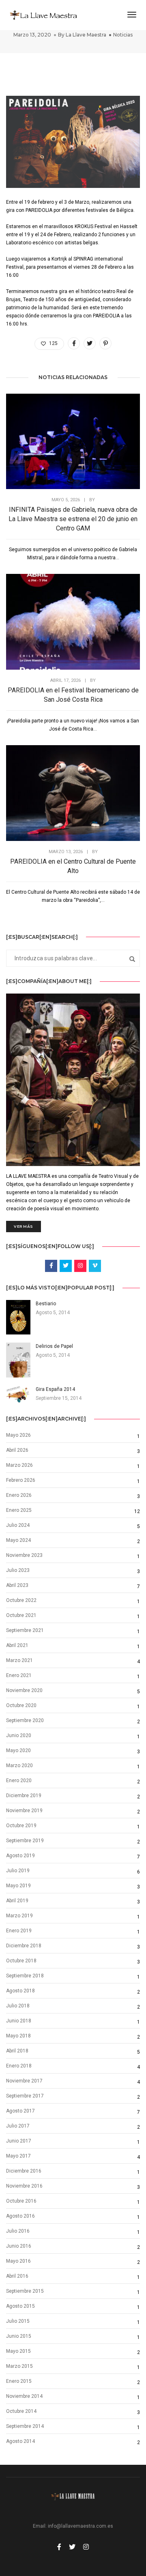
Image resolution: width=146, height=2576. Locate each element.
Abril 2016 (17, 2276)
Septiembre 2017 (25, 2096)
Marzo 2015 (19, 2366)
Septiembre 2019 (25, 1841)
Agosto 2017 (20, 2111)
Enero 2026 (19, 1495)
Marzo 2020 (19, 1765)
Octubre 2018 (21, 1961)
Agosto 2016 (20, 2216)
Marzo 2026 (19, 1465)
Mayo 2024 (18, 1540)
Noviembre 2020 (24, 1690)
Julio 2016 (18, 2231)
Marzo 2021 (19, 1660)
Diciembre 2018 (24, 1946)
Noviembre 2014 (24, 2396)
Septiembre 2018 (25, 1976)
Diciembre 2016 (24, 2171)
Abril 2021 (17, 1645)
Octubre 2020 (21, 1705)
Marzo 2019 (19, 1916)
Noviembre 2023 (24, 1555)
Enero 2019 (19, 1931)
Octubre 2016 (21, 2201)
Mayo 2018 (18, 2036)
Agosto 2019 (20, 1856)
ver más (24, 1226)
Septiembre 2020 (25, 1720)
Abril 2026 (17, 1450)
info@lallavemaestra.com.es (81, 2526)
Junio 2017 (19, 2141)
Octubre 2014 (21, 2411)
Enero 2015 (19, 2381)
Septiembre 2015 (25, 2291)
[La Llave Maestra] (43, 15)
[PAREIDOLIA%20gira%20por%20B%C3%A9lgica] (74, 343)
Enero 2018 (19, 2066)
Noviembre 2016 (24, 2186)
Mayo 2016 (18, 2261)
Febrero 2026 (21, 1480)
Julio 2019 (18, 1871)
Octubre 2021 (21, 1615)
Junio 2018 (19, 2021)
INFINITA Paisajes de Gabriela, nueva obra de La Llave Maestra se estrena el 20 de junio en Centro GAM (73, 519)
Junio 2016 (19, 2246)
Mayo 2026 (18, 1435)
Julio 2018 (18, 2006)
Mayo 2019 (18, 1886)
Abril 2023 (17, 1585)
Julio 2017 (18, 2126)
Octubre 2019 (21, 1826)
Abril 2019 (17, 1901)
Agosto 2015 (20, 2306)
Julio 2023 (18, 1570)
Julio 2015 (18, 2321)
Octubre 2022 (21, 1600)
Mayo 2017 (18, 2156)
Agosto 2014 (20, 2441)
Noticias (123, 35)
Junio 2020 (19, 1735)
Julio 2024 (18, 1525)
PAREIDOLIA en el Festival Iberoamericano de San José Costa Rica (73, 695)
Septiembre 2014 (25, 2426)
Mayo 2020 (18, 1750)
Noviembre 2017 (24, 2081)
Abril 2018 (17, 2051)
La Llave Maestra (86, 35)
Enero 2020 (19, 1781)
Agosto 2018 (20, 1991)
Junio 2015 (19, 2336)
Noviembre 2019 (24, 1811)
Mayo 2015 (18, 2351)
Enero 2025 (19, 1510)
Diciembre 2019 (24, 1796)
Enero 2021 (19, 1675)
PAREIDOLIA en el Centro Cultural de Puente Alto (73, 866)
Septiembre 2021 (25, 1630)
